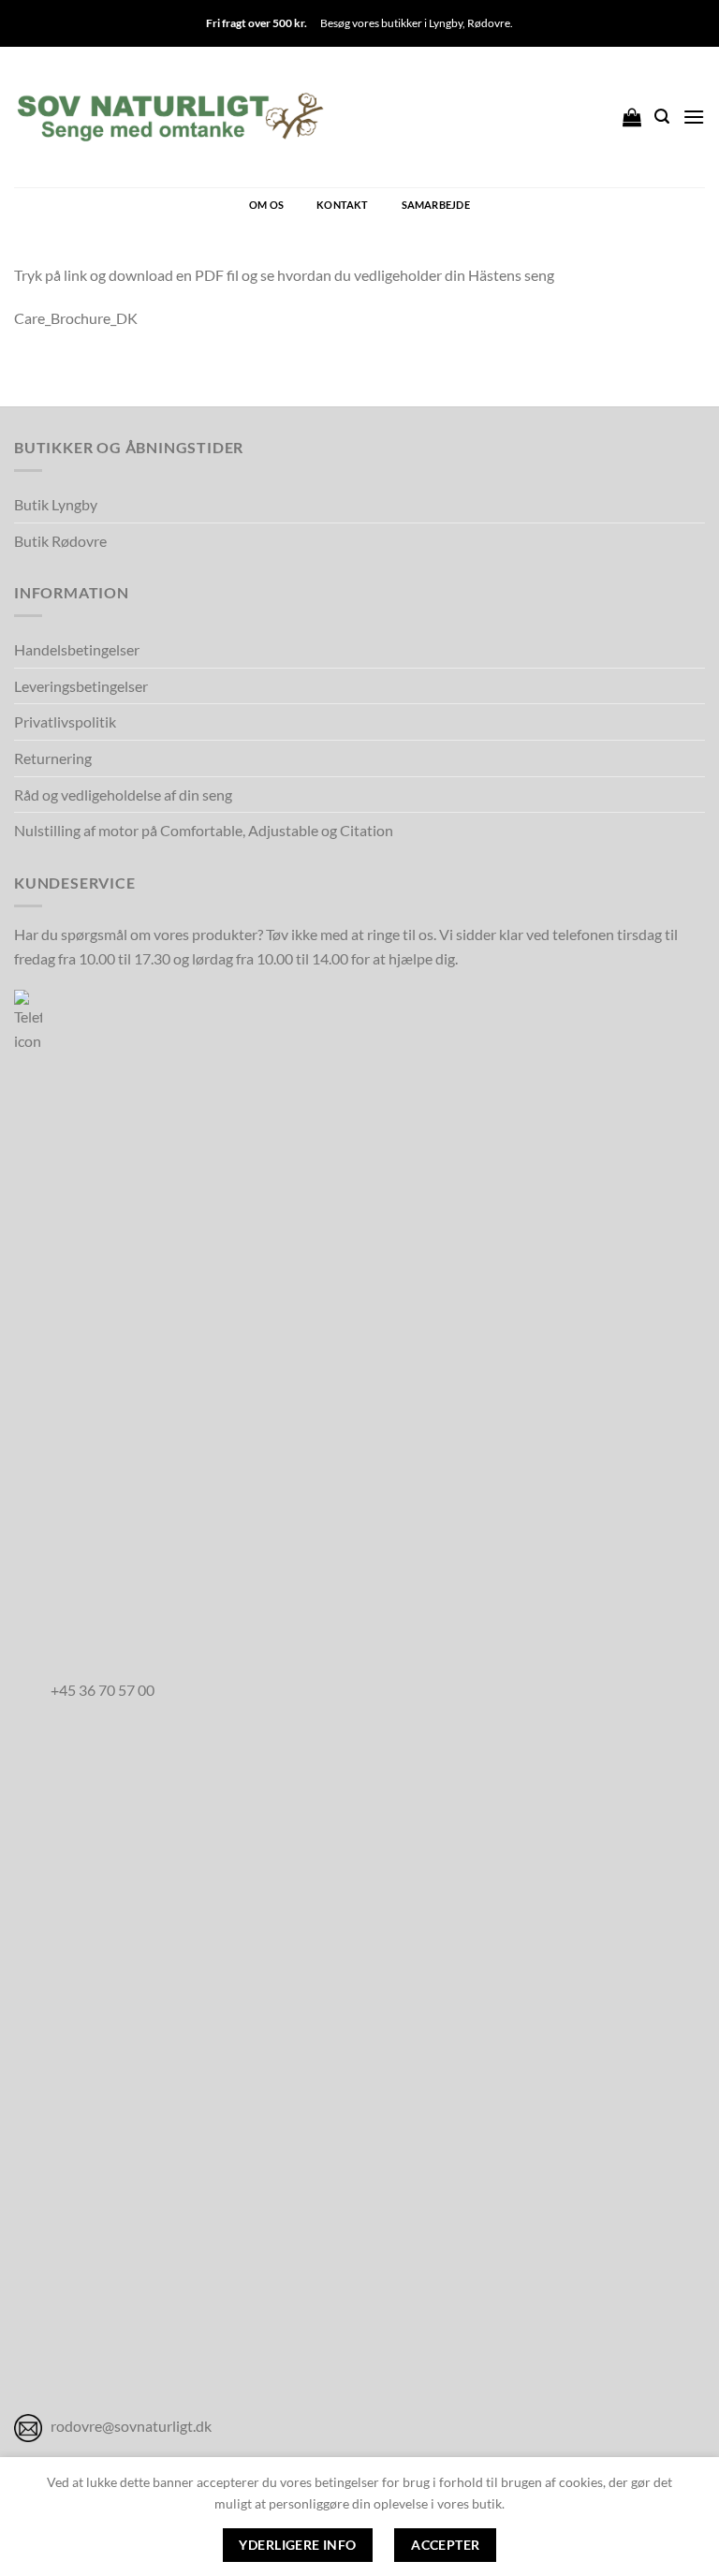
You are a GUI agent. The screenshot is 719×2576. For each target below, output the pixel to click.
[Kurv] (632, 117)
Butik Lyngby (56, 504)
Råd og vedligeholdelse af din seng (123, 795)
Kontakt (343, 205)
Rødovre (489, 23)
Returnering (53, 758)
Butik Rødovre (60, 541)
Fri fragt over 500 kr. (257, 23)
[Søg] (662, 117)
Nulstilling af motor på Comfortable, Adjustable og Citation (204, 830)
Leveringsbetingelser (81, 686)
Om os (266, 205)
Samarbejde (436, 205)
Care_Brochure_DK (76, 318)
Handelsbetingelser (77, 649)
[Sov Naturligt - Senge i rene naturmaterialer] (170, 117)
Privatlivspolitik (65, 721)
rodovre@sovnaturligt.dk (131, 2426)
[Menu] (694, 117)
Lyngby (446, 23)
